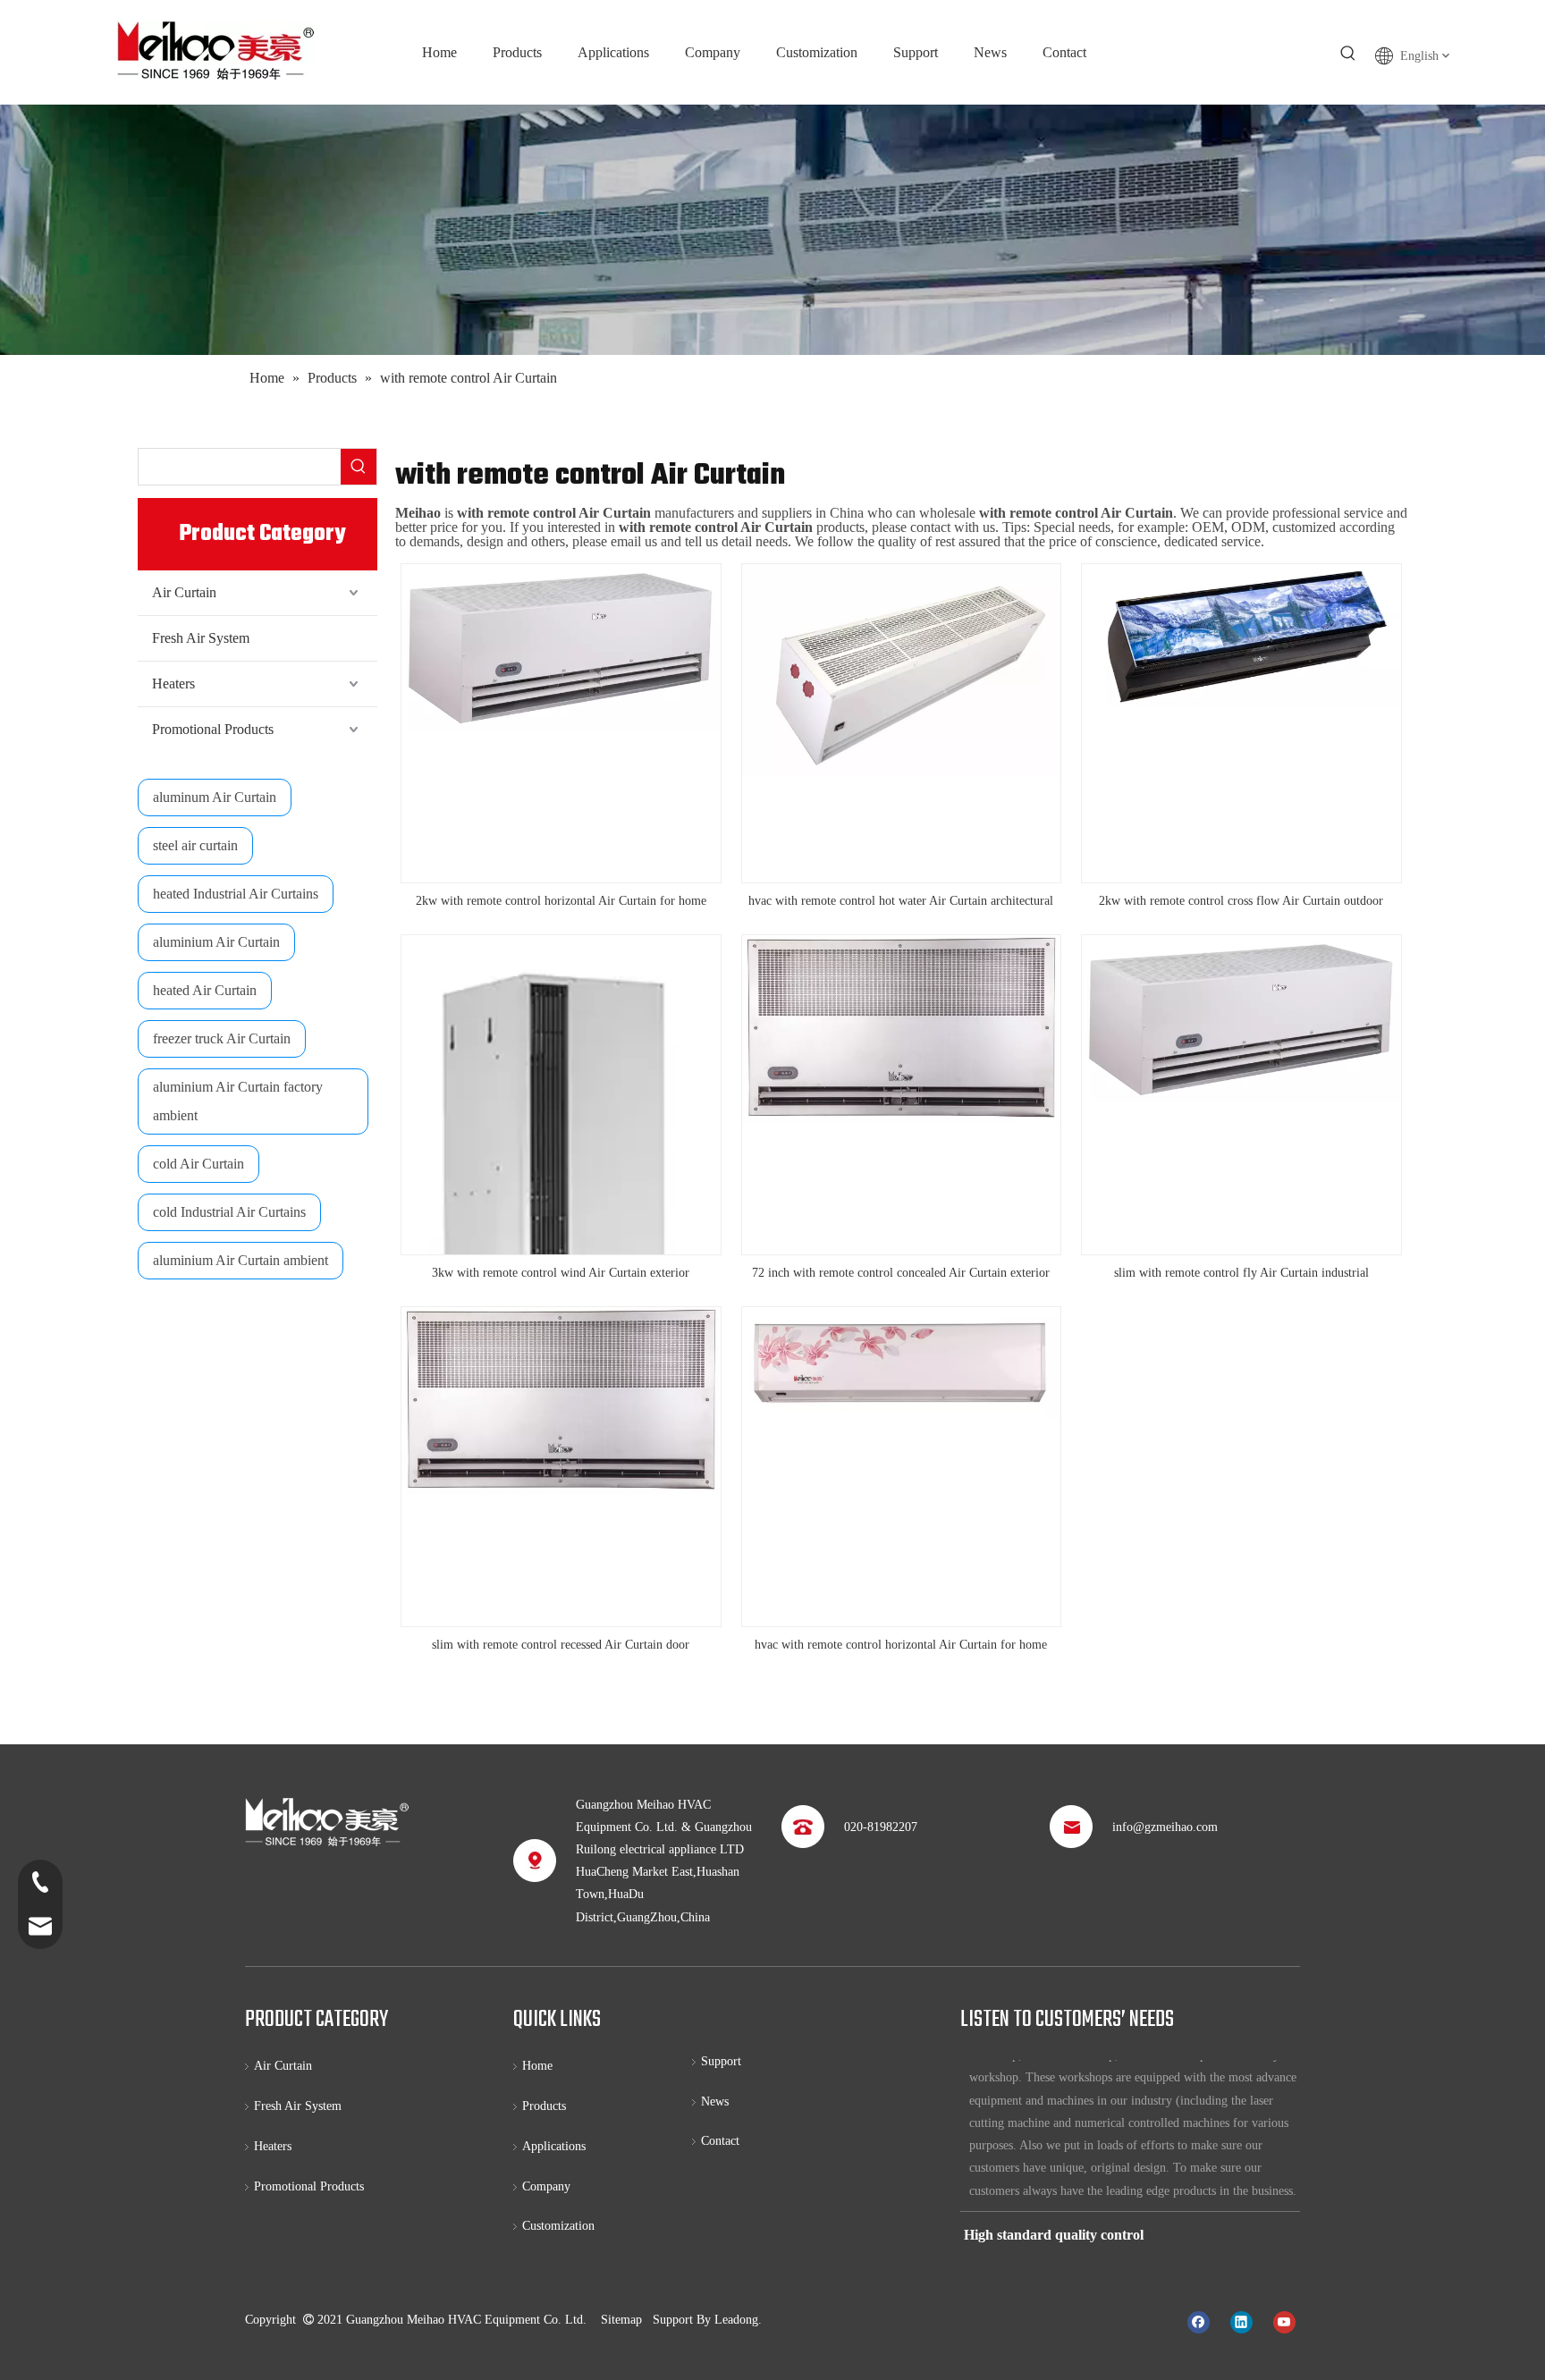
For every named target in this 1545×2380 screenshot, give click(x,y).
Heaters (173, 684)
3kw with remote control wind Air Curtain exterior (561, 1273)
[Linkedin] (1241, 2321)
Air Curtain (184, 592)
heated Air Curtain (205, 990)
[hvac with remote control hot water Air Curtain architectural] (902, 669)
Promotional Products (213, 729)
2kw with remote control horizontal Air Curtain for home (561, 901)
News (715, 2101)
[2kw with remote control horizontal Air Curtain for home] (561, 646)
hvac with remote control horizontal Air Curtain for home (901, 1645)
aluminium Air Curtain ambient (241, 1260)
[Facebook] (1199, 2321)
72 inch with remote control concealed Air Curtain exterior (901, 1273)
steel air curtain (195, 845)
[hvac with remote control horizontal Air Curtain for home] (902, 1361)
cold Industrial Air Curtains (229, 1212)
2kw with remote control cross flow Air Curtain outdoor (1241, 901)
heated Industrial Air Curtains (236, 894)
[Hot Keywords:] (1348, 54)
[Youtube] (1284, 2321)
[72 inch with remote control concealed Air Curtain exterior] (902, 1029)
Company (546, 2186)
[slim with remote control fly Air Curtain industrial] (1241, 1018)
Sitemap (621, 2320)
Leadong (736, 2320)
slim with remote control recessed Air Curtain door (561, 1645)
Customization (558, 2226)
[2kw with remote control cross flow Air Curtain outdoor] (1241, 634)
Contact (720, 2141)
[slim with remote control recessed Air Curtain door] (561, 1400)
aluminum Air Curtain (215, 797)
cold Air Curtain (198, 1164)
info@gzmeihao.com (1165, 1827)
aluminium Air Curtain (216, 942)
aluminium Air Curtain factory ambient (238, 1101)
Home (537, 2066)
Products (544, 2106)
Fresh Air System (201, 638)
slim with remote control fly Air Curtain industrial (1241, 1273)
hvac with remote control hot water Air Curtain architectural (901, 901)
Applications (554, 2146)
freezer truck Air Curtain (222, 1038)
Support (721, 2061)
